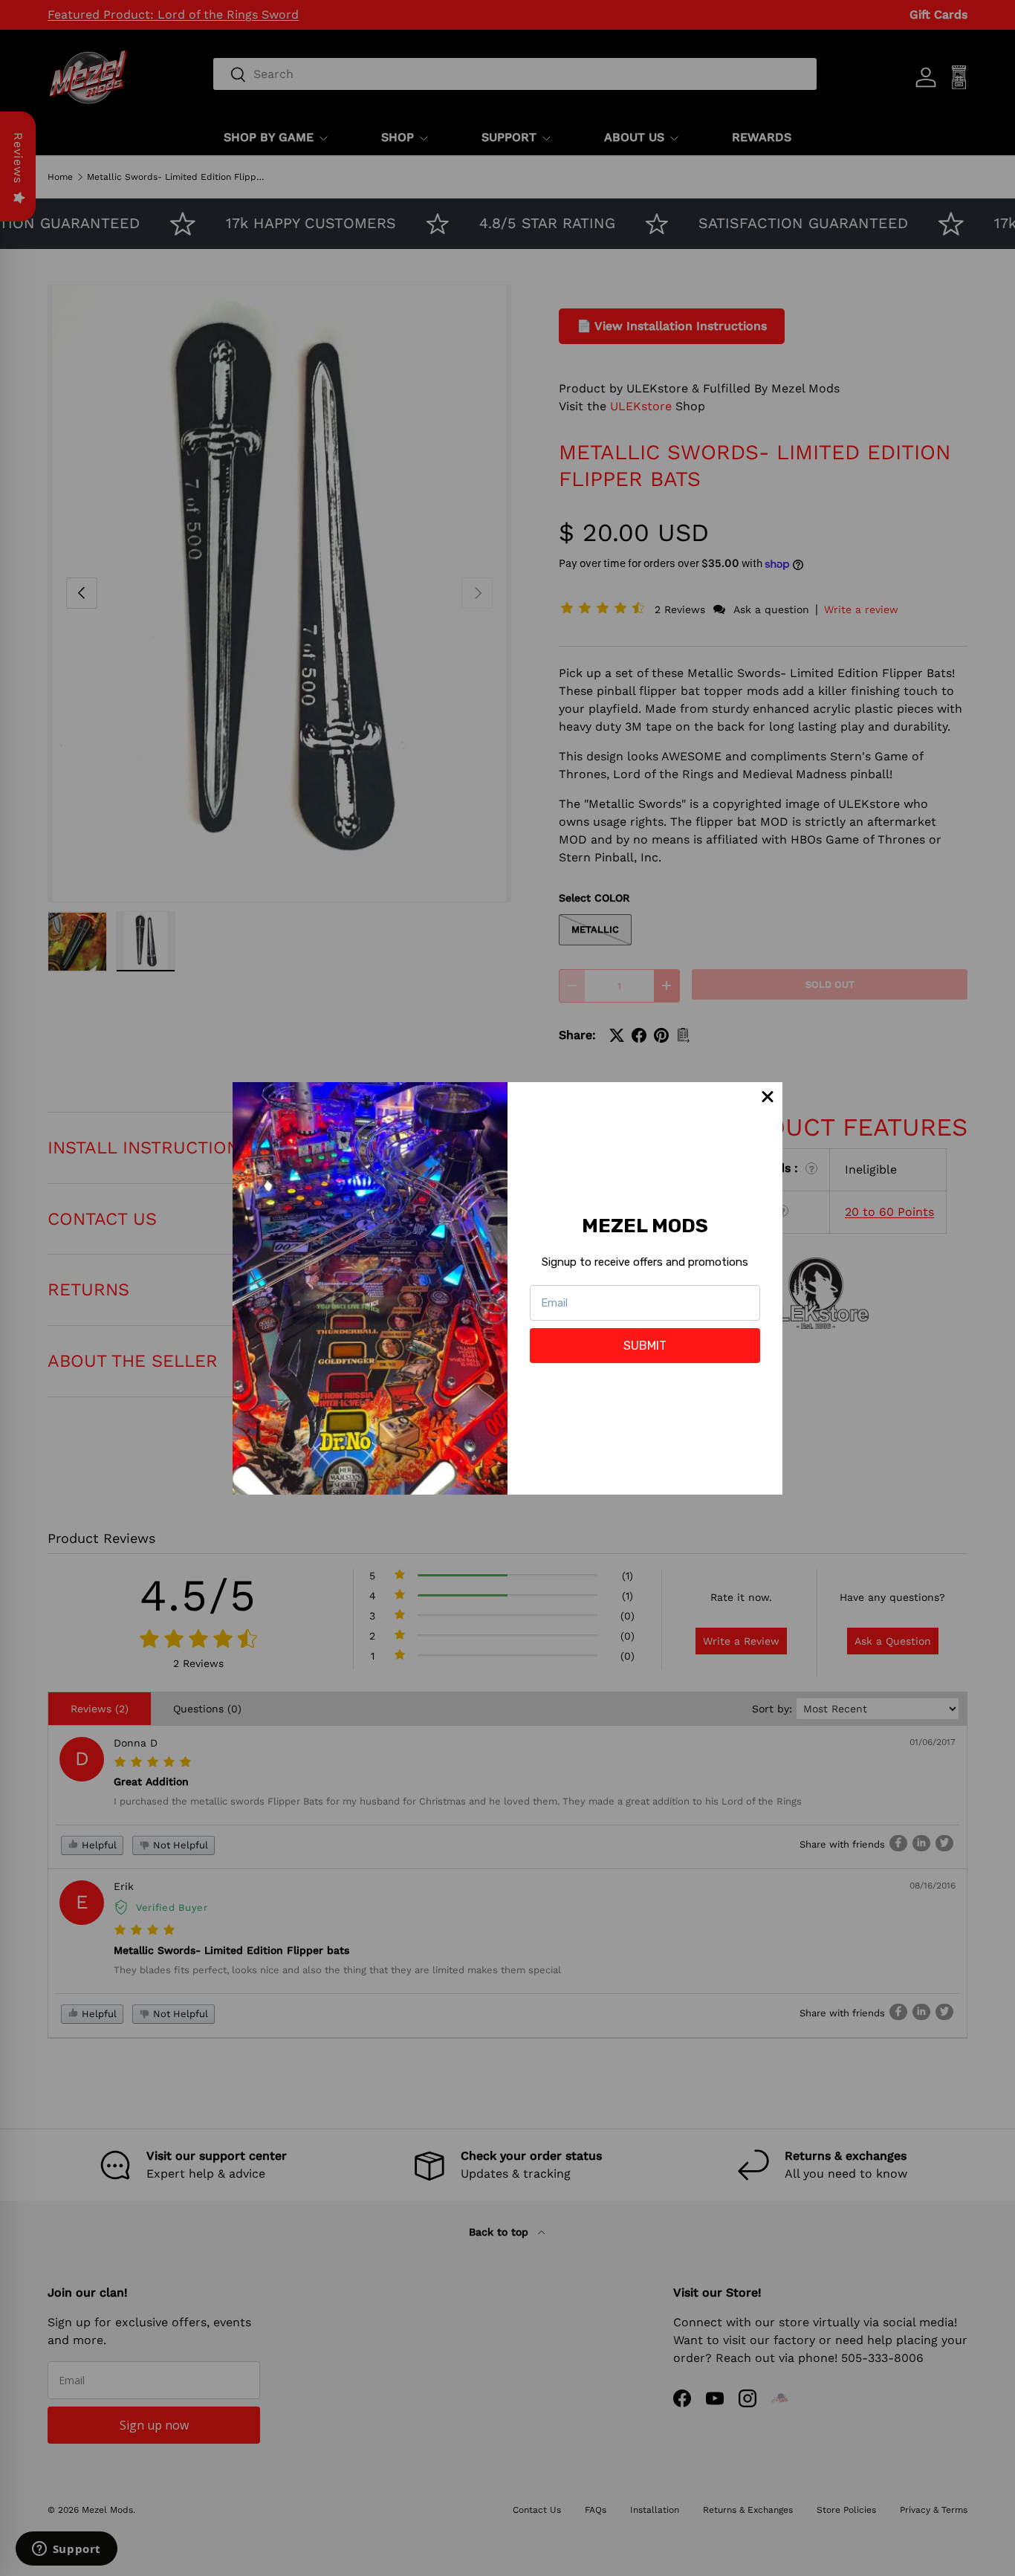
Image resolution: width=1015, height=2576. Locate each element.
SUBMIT (645, 1346)
